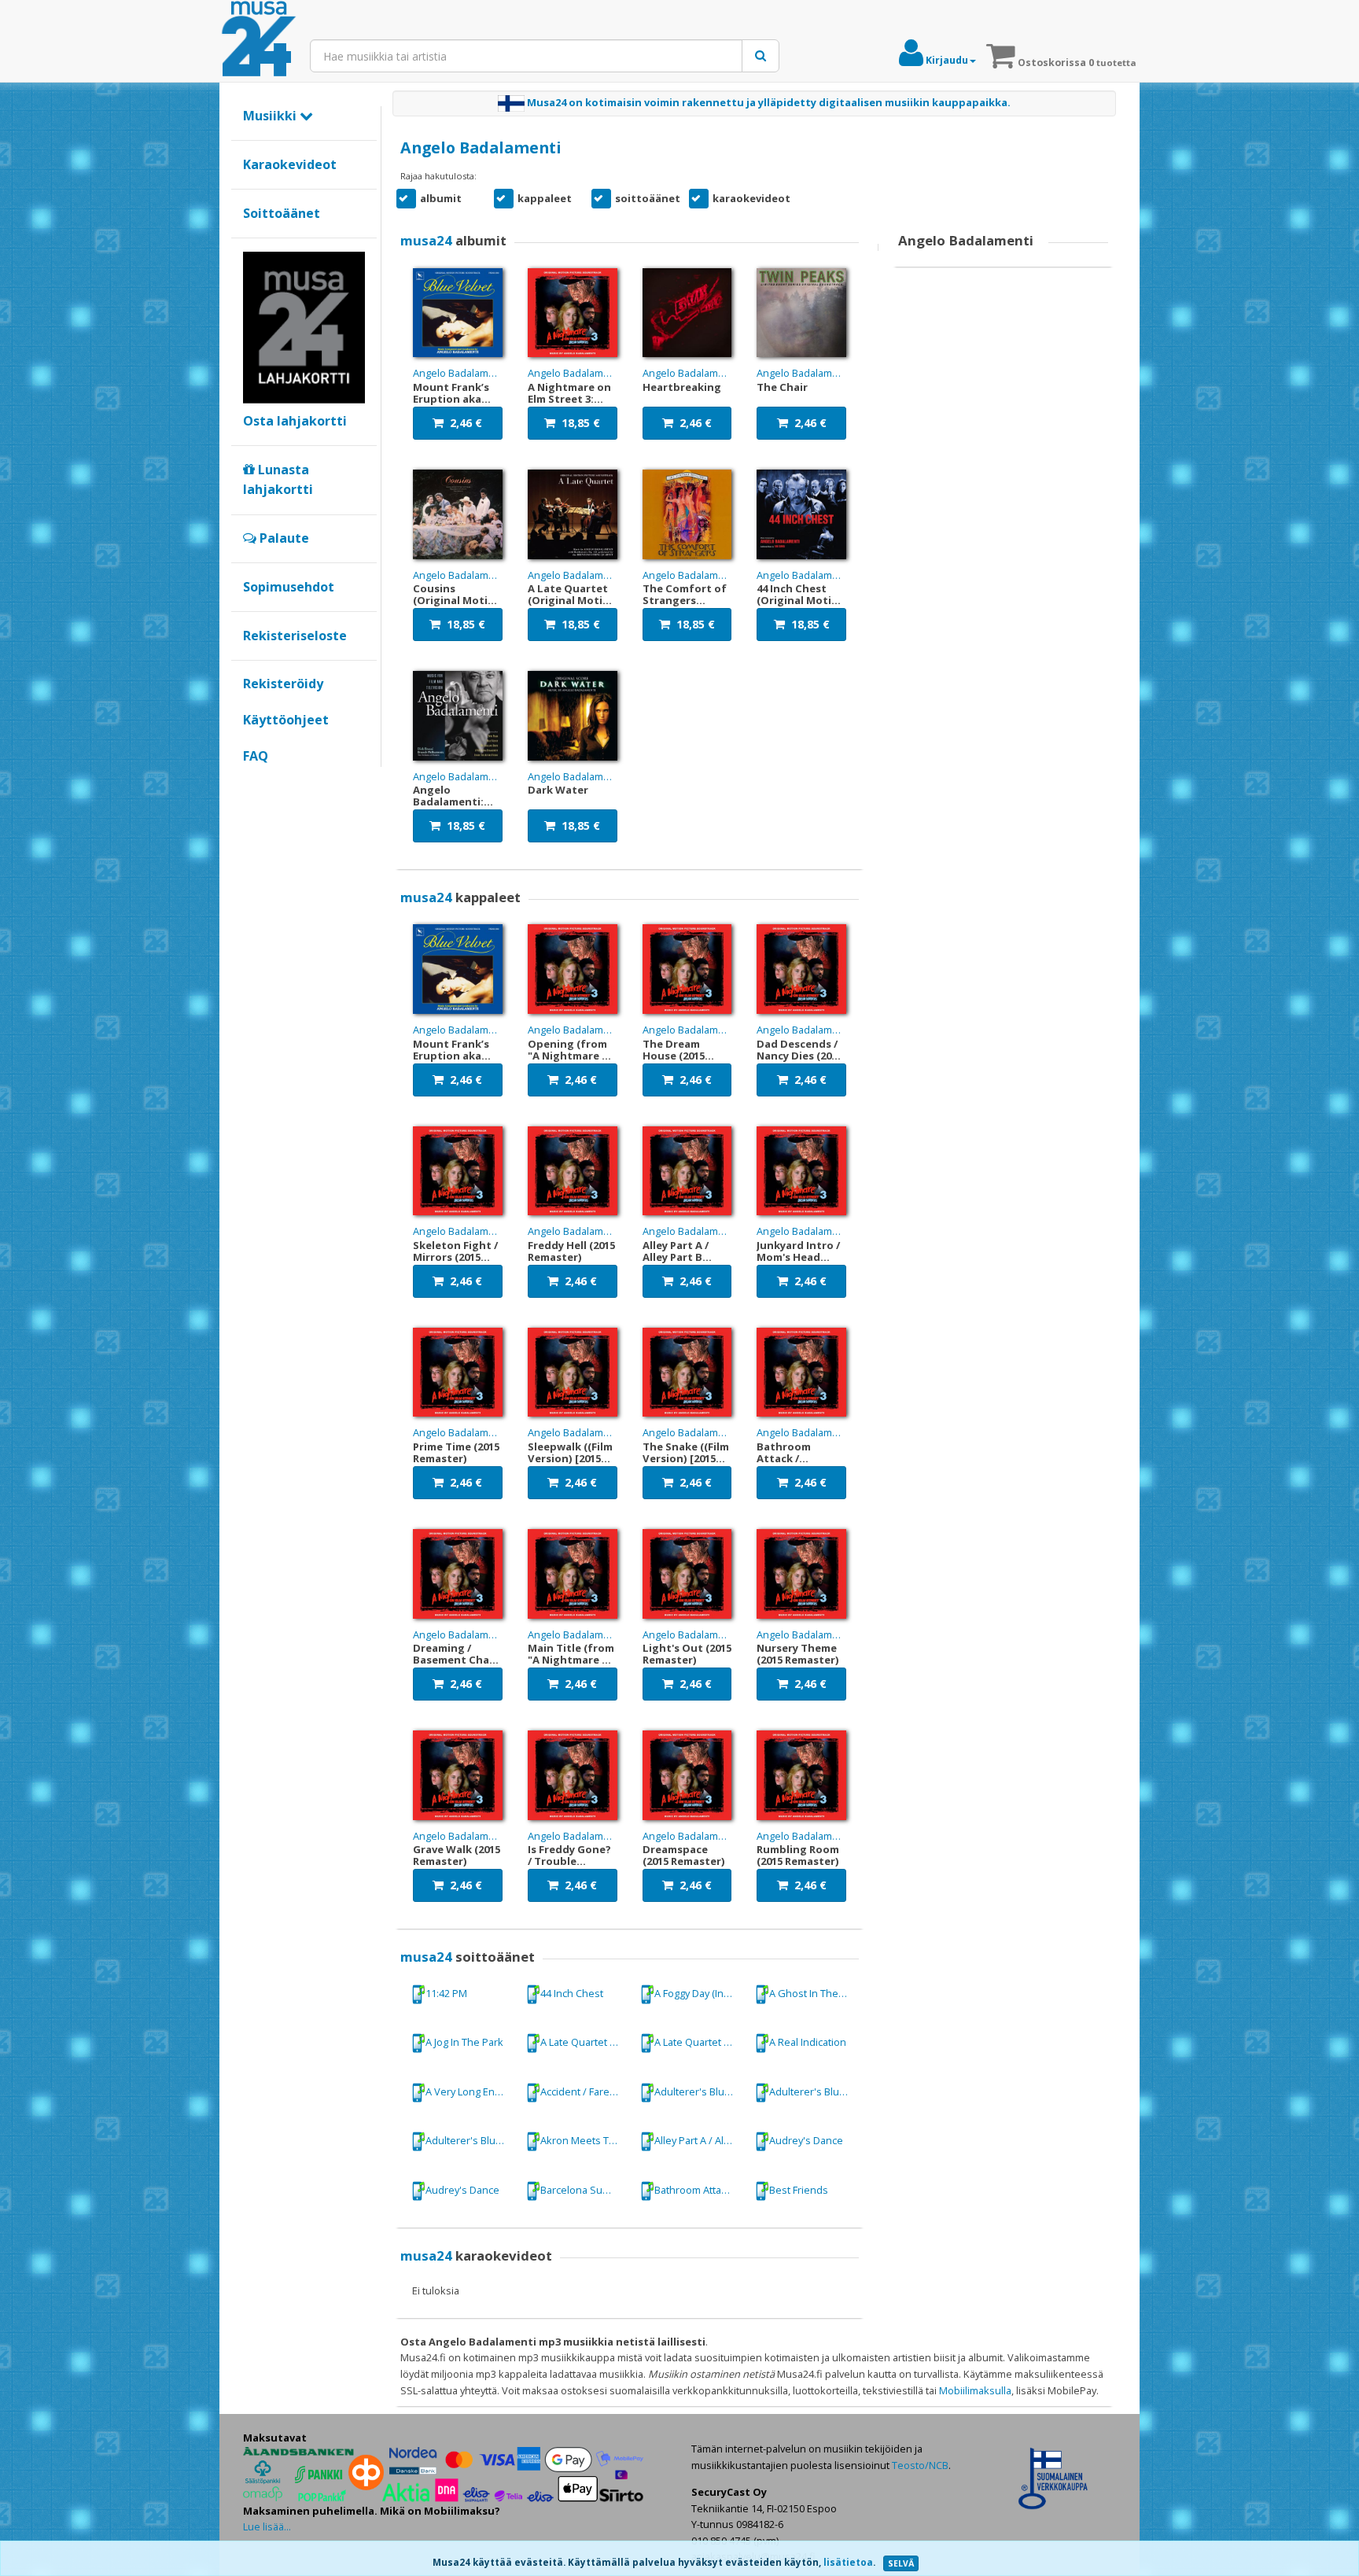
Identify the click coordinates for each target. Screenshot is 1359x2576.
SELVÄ (901, 2563)
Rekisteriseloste (295, 636)
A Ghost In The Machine (814, 1992)
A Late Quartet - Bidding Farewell (585, 2042)
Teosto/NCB (920, 2465)
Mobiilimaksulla (975, 2390)
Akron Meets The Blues (585, 2140)
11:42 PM (446, 1992)
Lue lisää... (267, 2526)
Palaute (283, 538)
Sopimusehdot (289, 587)
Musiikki (271, 116)
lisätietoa (848, 2562)
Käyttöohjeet (286, 720)
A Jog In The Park (464, 2042)
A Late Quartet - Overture (699, 2042)
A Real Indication (808, 2042)
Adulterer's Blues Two (470, 2140)
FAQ (256, 756)
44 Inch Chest (572, 1992)
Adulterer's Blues (695, 2091)
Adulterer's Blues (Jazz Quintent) (814, 2091)
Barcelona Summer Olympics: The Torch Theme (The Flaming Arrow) (585, 2190)
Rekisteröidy (283, 684)
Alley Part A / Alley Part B (699, 2140)
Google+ (251, 783)
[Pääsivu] (259, 39)
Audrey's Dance (806, 2140)
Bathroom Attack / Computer (699, 2190)
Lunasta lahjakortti (278, 480)
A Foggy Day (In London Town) (699, 1992)
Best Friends (799, 2190)
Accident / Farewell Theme (585, 2091)
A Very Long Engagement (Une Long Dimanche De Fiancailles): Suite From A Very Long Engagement (470, 2091)
